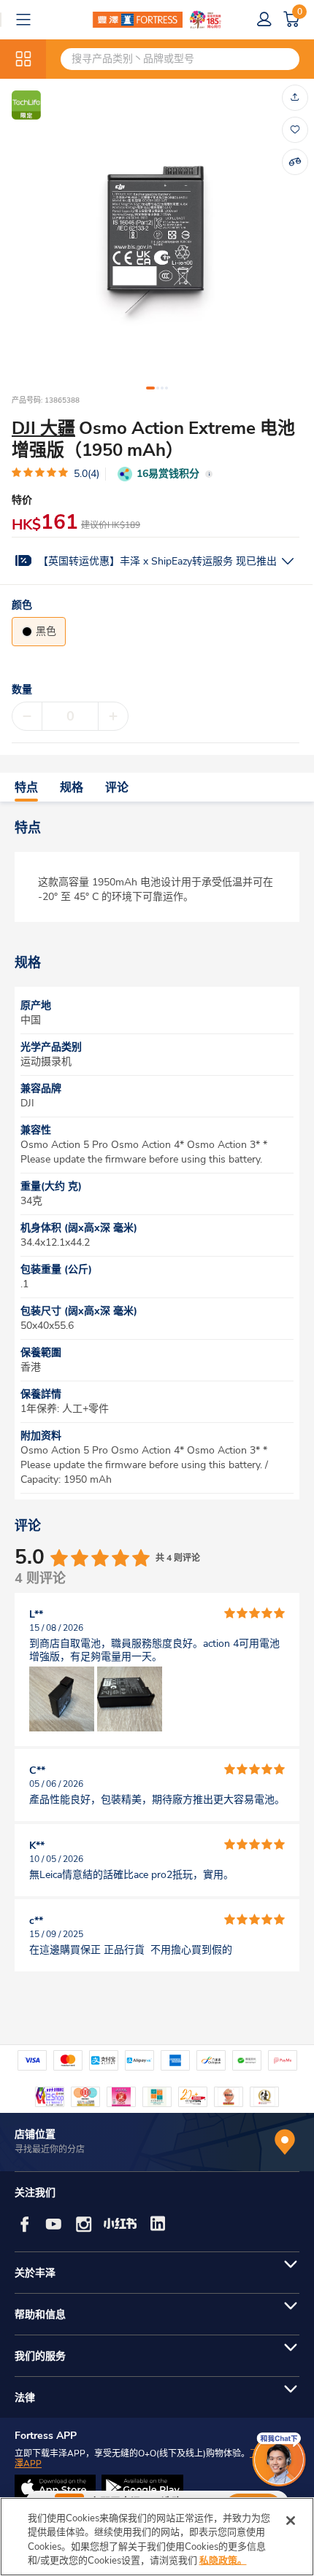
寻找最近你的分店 (50, 2149)
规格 (72, 788)
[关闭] (291, 2521)
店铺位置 (35, 2134)
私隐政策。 (223, 2561)
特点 (26, 788)
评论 (117, 788)
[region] (157, 2537)
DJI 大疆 (43, 428)
